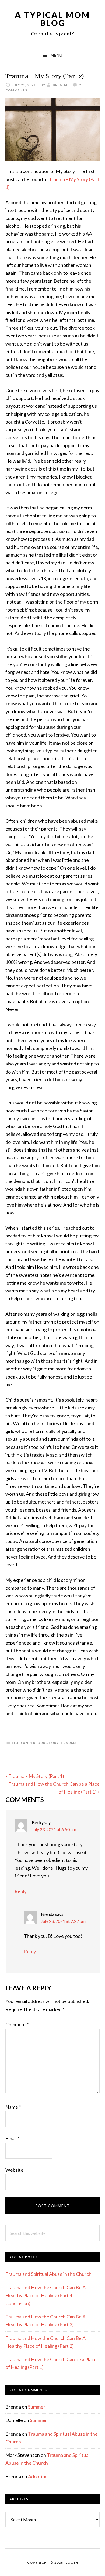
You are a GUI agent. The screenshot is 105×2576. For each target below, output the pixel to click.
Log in (72, 2562)
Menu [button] (57, 55)
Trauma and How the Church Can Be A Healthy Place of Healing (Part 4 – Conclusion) (45, 2295)
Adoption (38, 2476)
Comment (17, 2024)
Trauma (69, 1743)
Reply (21, 1891)
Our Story (48, 1743)
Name (13, 2107)
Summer (37, 2407)
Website (14, 2170)
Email (12, 2138)
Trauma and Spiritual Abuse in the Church (48, 2274)
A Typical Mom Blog (52, 19)
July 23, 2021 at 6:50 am (54, 1829)
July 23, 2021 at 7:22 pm (63, 1921)
